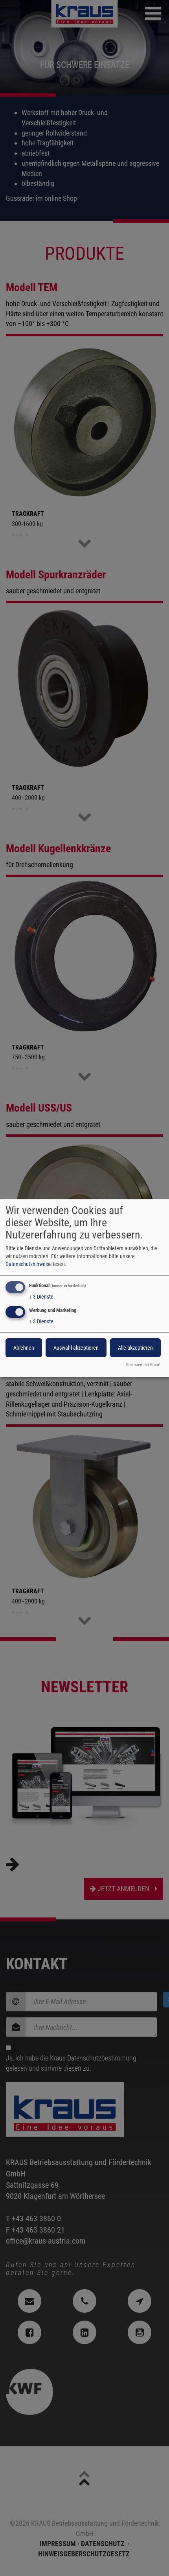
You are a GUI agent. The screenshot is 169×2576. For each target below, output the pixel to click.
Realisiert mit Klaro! (143, 1365)
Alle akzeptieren (135, 1348)
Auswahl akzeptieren (76, 1348)
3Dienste (41, 1297)
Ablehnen (24, 1348)
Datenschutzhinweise (29, 1264)
